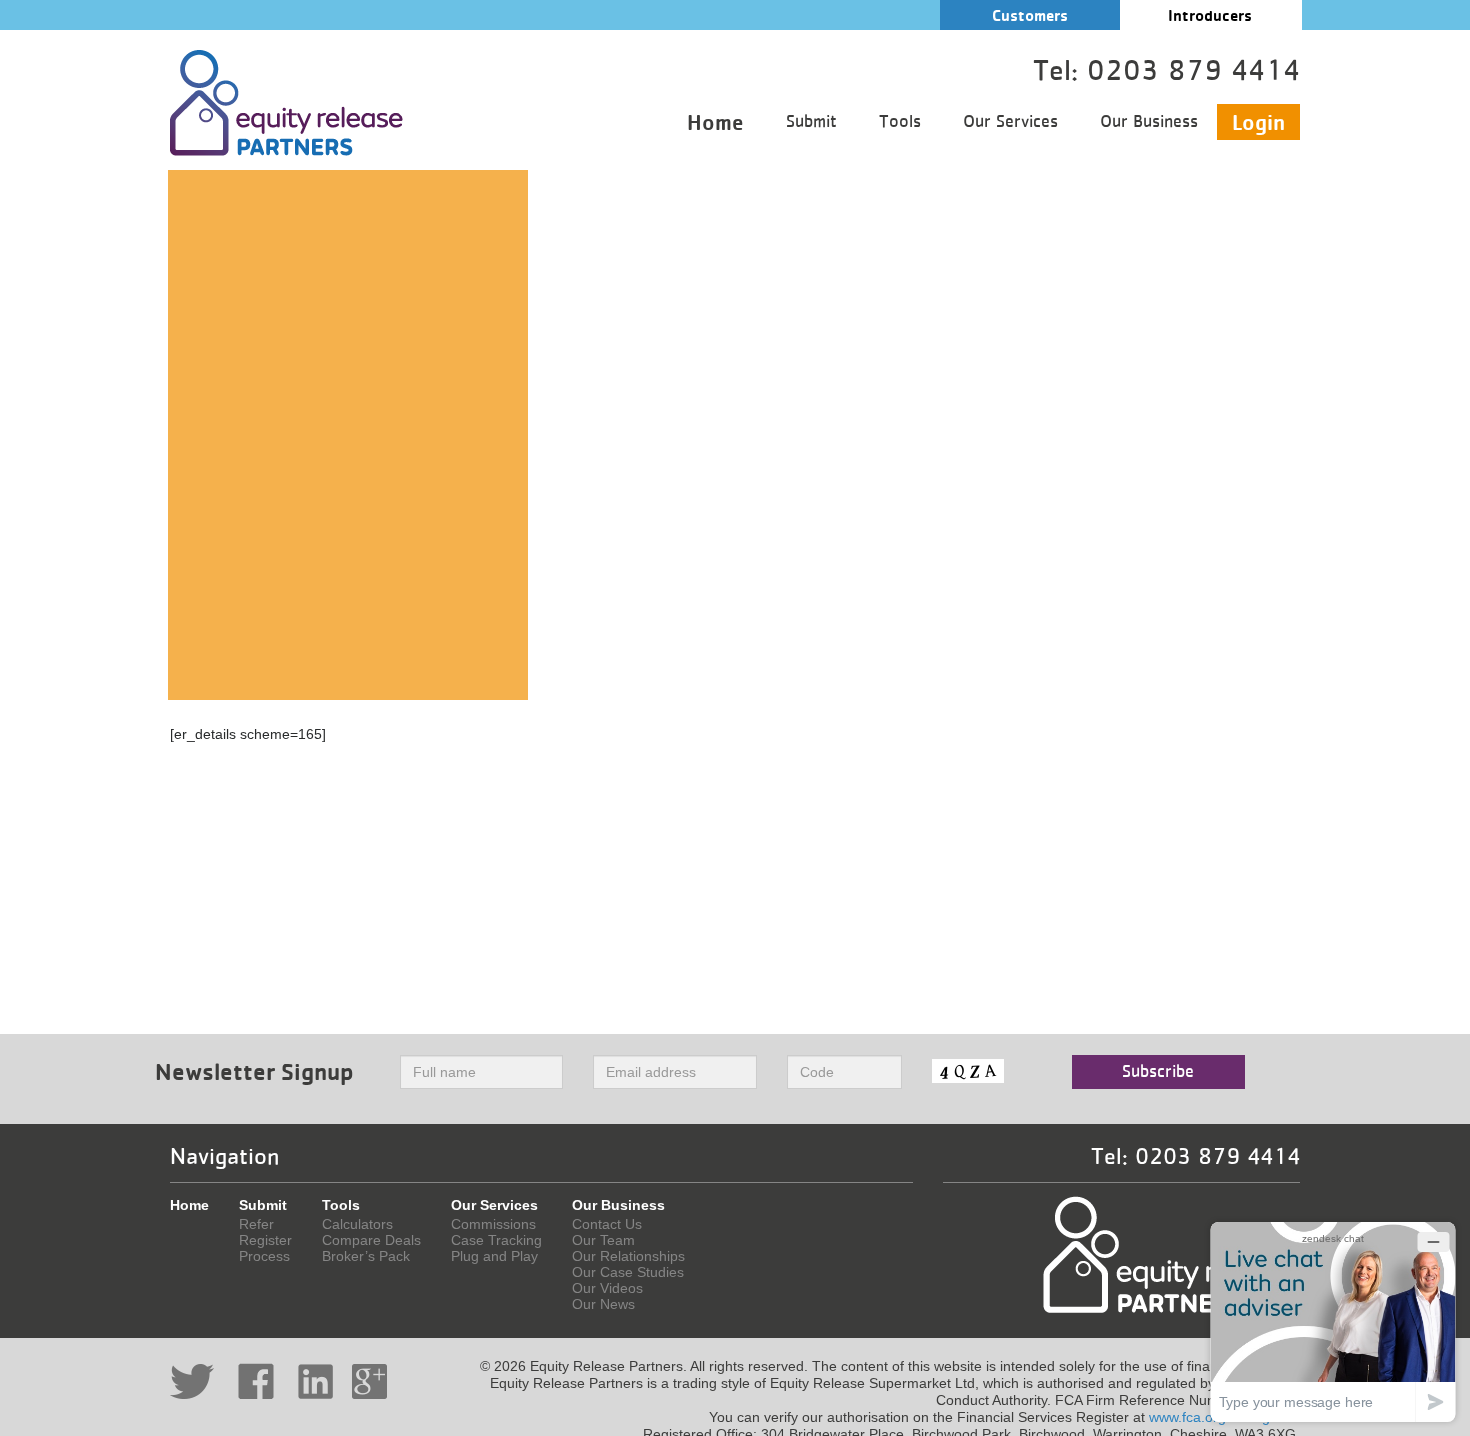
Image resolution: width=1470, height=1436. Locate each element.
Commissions (493, 1224)
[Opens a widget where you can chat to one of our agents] (1333, 1321)
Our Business (1149, 122)
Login (1258, 122)
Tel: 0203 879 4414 (1195, 1157)
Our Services (1010, 122)
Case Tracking (496, 1240)
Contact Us (607, 1224)
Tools (900, 122)
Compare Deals (371, 1240)
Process (264, 1256)
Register (265, 1240)
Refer (256, 1224)
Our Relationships (628, 1256)
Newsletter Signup (254, 1071)
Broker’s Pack (366, 1256)
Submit (811, 122)
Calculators (357, 1224)
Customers (1030, 15)
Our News (603, 1304)
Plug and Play (494, 1256)
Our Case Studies (628, 1272)
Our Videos (607, 1288)
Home (715, 122)
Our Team (603, 1240)
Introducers (1210, 15)
